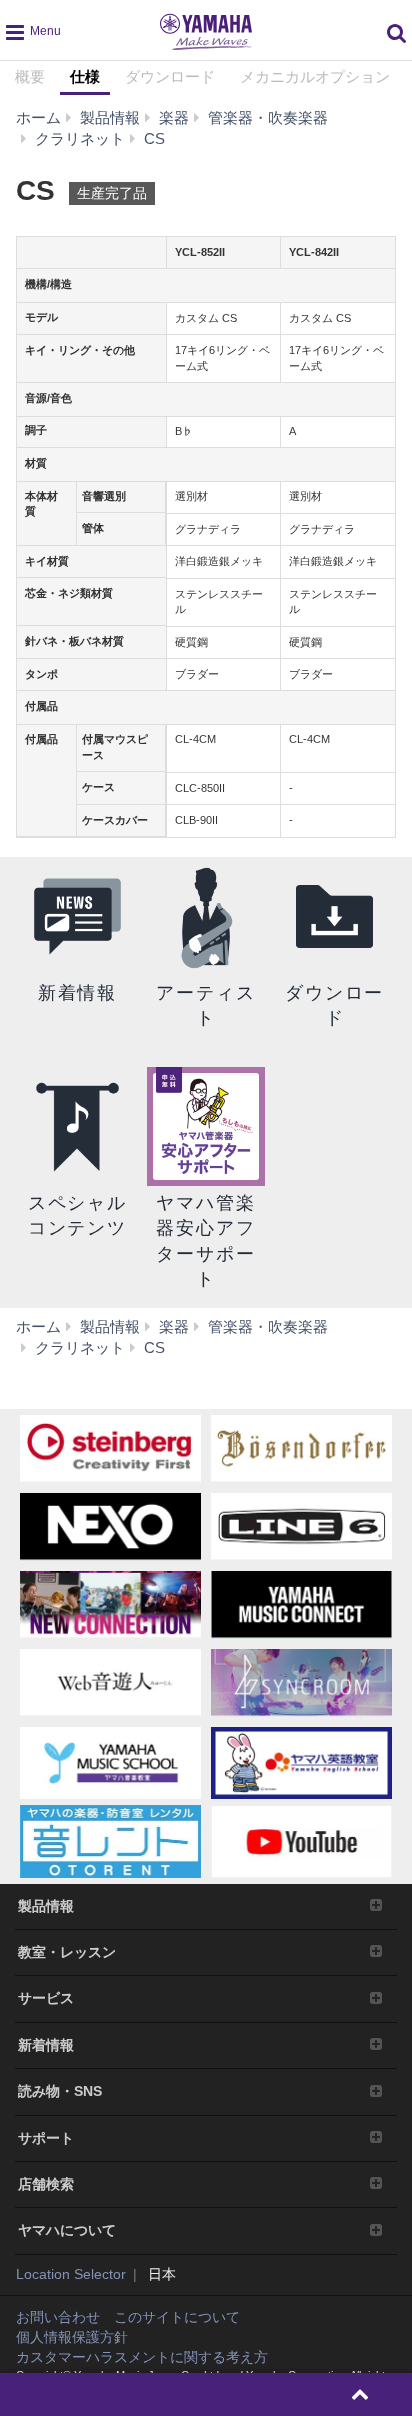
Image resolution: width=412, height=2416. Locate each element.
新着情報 (46, 2045)
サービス (46, 1998)
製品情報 (46, 1906)
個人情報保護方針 (72, 2337)
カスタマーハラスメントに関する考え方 (142, 2357)
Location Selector (71, 2274)
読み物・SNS (60, 2091)
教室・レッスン (67, 1952)
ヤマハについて (67, 2230)
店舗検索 (46, 2184)
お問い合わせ (58, 2317)
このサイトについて (177, 2317)
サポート (46, 2138)
